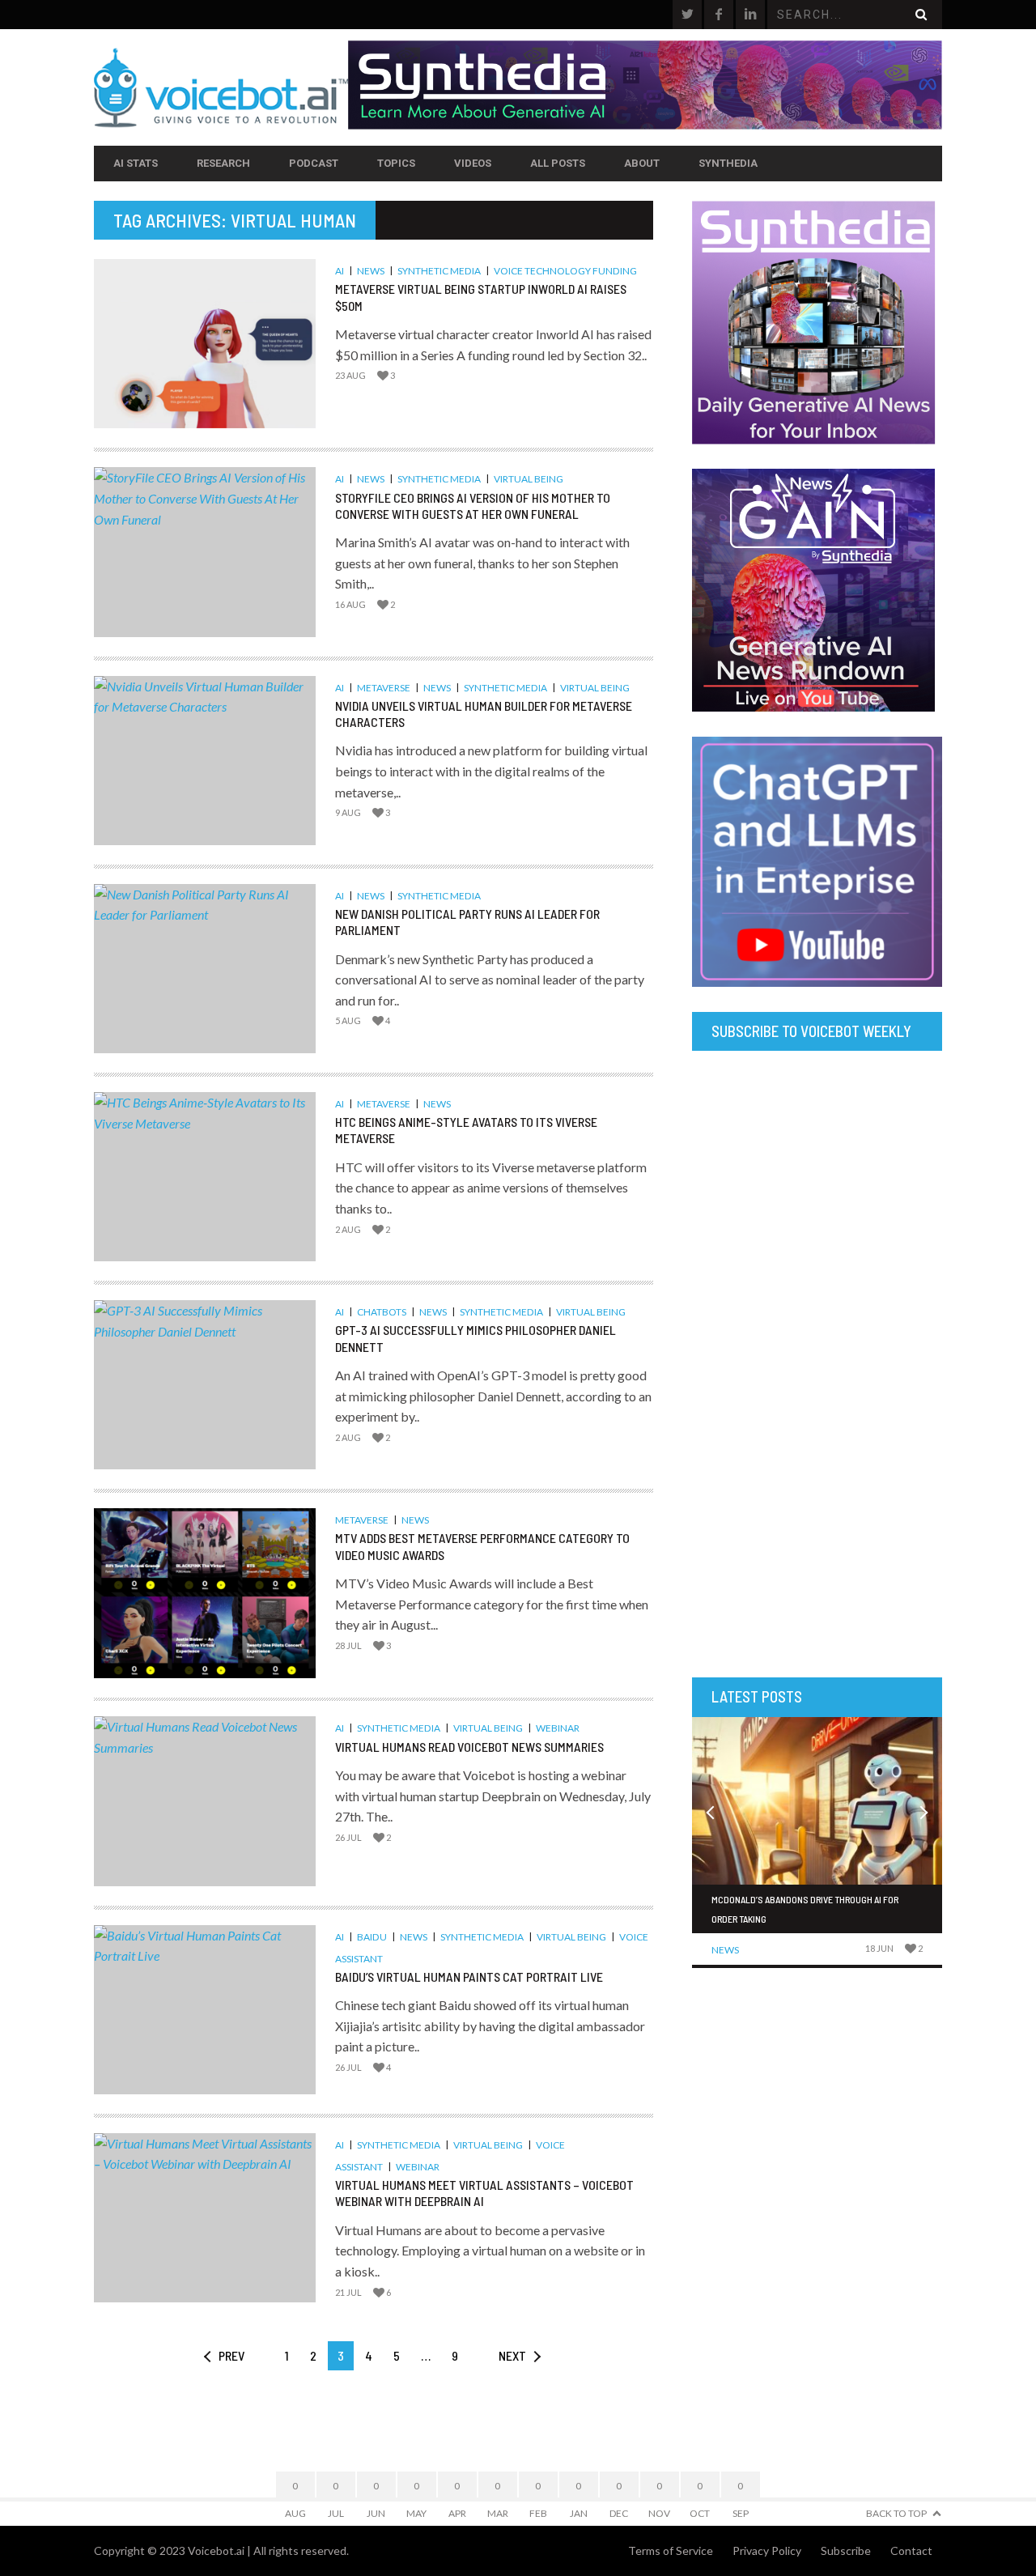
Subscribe (846, 2550)
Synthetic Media (439, 271)
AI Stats (136, 163)
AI (340, 271)
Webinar (558, 1728)
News (371, 271)
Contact (911, 2550)
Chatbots (382, 1312)
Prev (231, 2355)
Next (512, 2355)
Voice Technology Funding (565, 271)
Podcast (314, 163)
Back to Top (896, 2513)
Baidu (372, 1937)
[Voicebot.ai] (221, 87)
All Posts (558, 163)
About (642, 163)
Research (223, 163)
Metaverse (384, 688)
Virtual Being (529, 479)
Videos (473, 163)
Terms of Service (671, 2550)
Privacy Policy (767, 2550)
